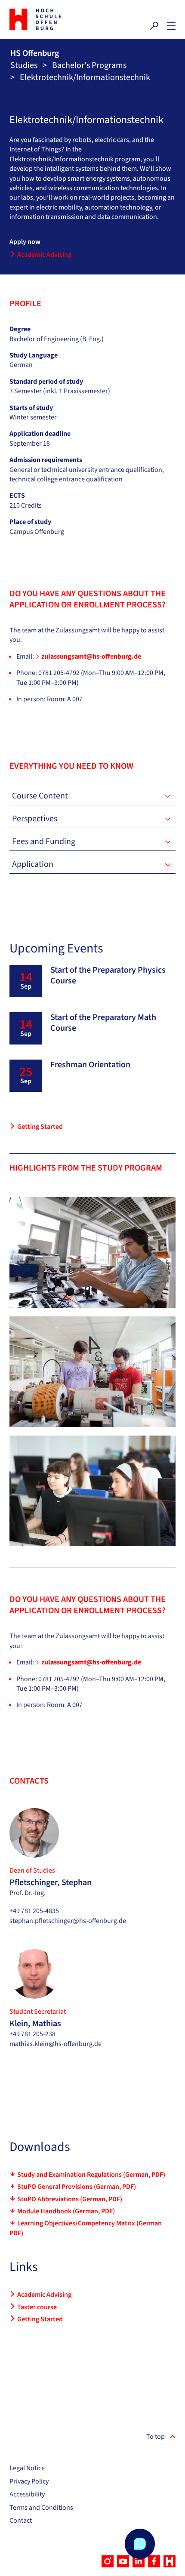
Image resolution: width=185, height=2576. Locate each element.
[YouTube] (123, 2561)
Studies (24, 65)
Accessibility (27, 2494)
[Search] (154, 26)
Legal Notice (27, 2468)
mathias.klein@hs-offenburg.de (55, 2044)
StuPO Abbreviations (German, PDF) (70, 2199)
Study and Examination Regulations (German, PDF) (91, 2175)
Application (33, 864)
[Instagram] (108, 2561)
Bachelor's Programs (89, 65)
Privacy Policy (29, 2481)
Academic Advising (44, 255)
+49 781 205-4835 (34, 1911)
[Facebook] (154, 2561)
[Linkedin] (139, 2561)
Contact (21, 2521)
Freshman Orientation (90, 1065)
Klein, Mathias (35, 2024)
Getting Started (40, 1127)
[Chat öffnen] (140, 2544)
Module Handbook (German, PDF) (66, 2211)
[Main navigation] (171, 26)
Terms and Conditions (41, 2508)
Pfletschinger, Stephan (51, 1883)
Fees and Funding (44, 841)
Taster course (37, 2307)
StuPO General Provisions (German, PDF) (77, 2187)
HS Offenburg (35, 53)
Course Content (40, 796)
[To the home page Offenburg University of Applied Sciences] (49, 19)
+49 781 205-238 (32, 2034)
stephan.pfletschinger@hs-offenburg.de (68, 1921)
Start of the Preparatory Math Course (103, 1023)
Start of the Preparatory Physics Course (108, 975)
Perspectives (35, 819)
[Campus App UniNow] (170, 2561)
